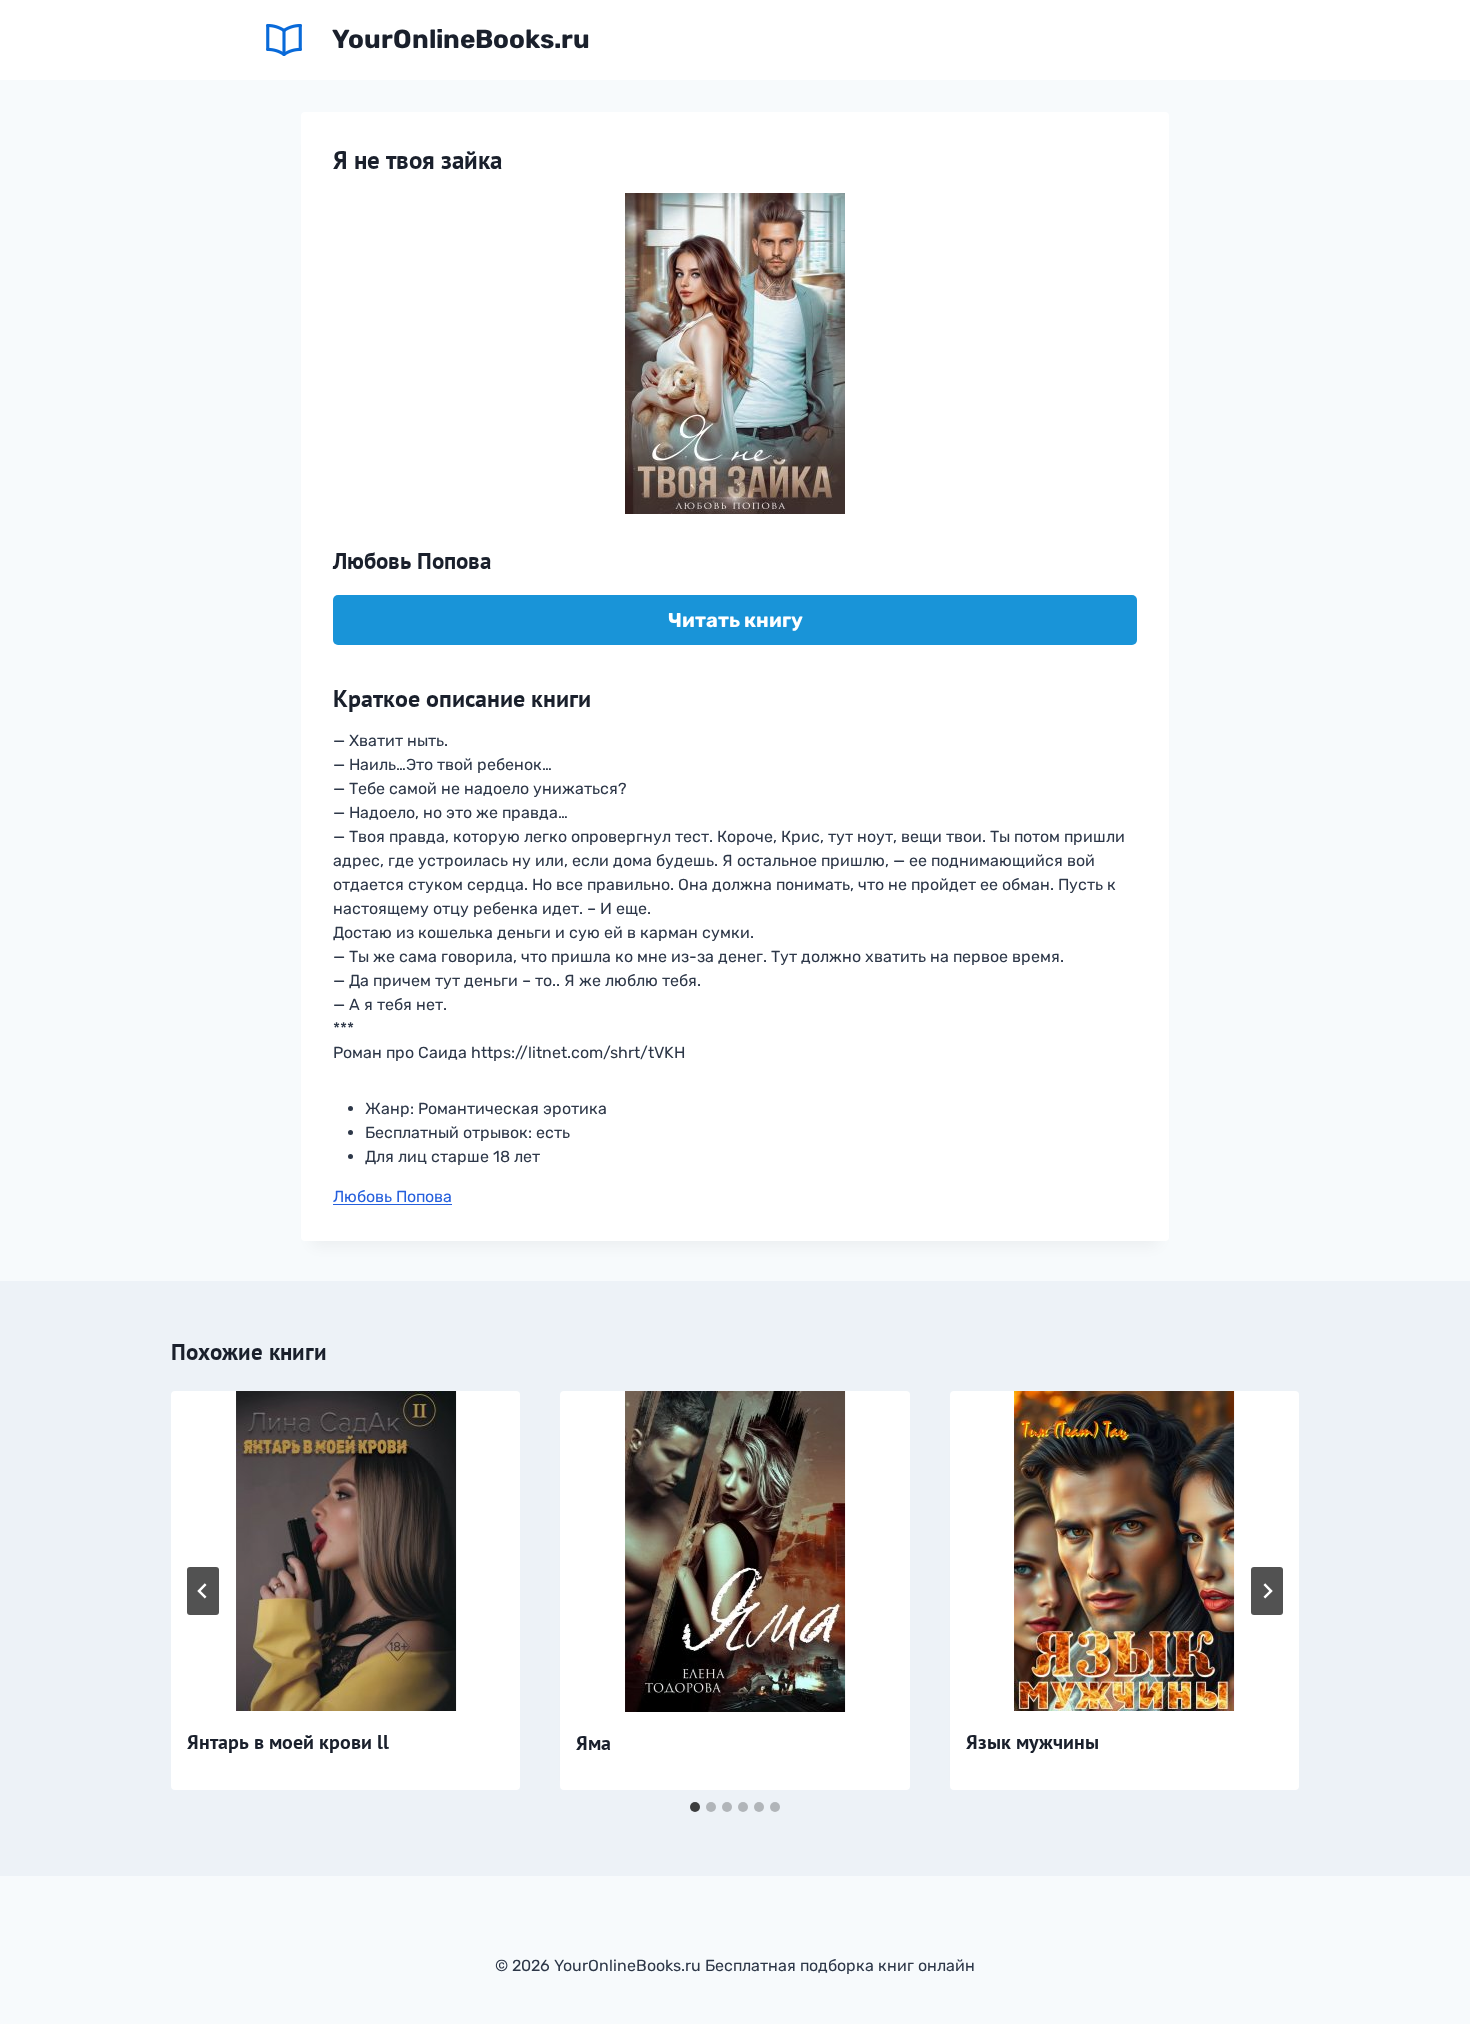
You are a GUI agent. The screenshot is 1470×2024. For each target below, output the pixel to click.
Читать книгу (735, 620)
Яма (593, 1743)
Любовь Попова (392, 1196)
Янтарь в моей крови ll (288, 1742)
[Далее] (1267, 1591)
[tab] (695, 1807)
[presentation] (345, 1551)
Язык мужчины (1032, 1742)
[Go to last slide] (203, 1591)
